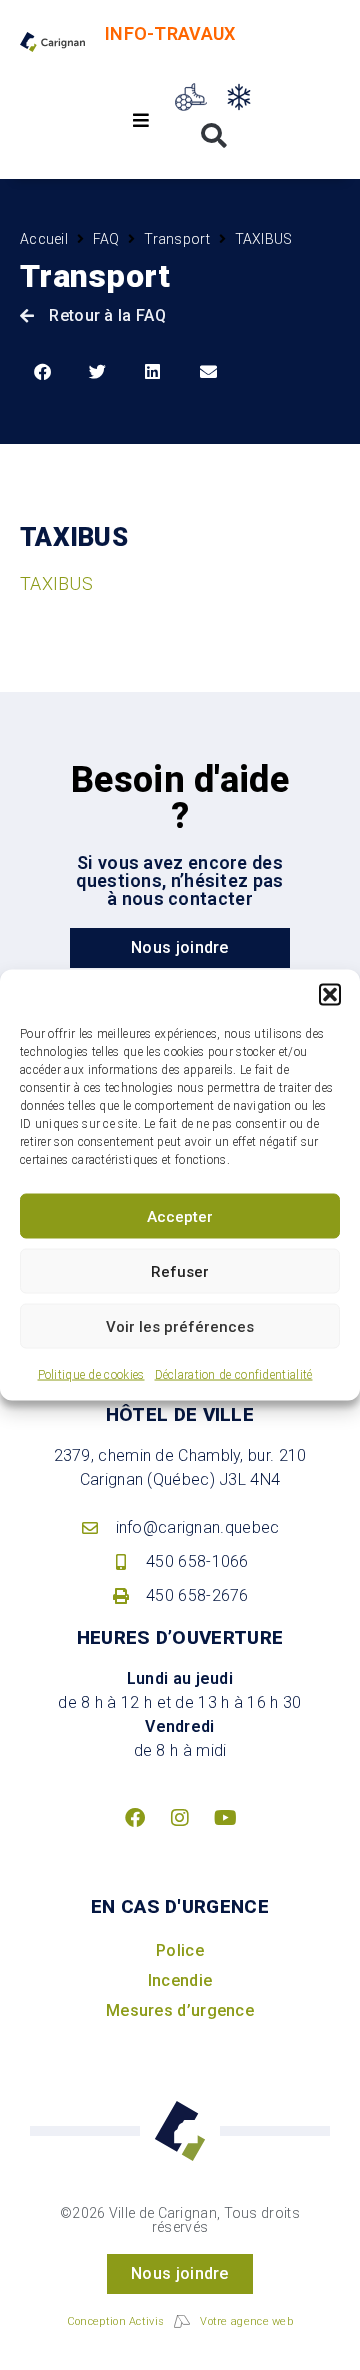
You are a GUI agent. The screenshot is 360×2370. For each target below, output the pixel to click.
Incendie (180, 1980)
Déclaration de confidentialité (234, 1375)
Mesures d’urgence (180, 2010)
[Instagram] (180, 1818)
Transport (177, 239)
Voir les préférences (180, 1326)
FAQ (106, 239)
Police (180, 1950)
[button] (330, 995)
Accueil (44, 239)
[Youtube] (225, 1818)
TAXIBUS (56, 583)
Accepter (180, 1216)
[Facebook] (135, 1818)
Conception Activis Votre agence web (180, 2321)
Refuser (180, 1271)
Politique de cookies (91, 1375)
